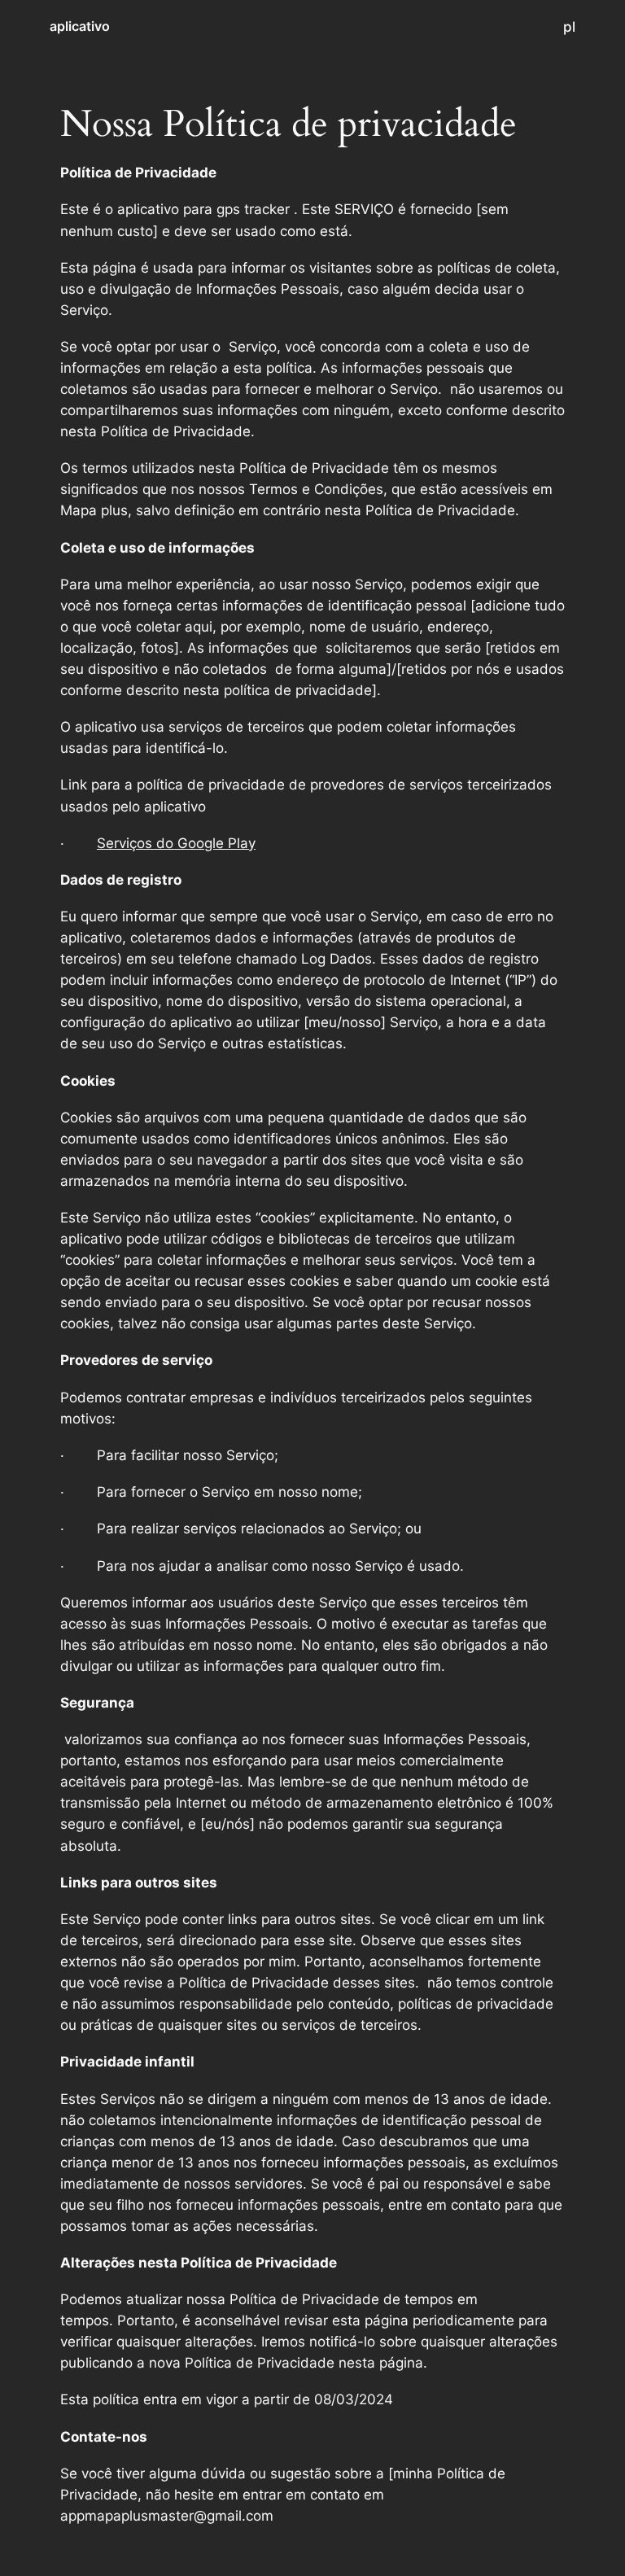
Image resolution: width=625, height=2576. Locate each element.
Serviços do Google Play (176, 843)
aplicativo (80, 26)
